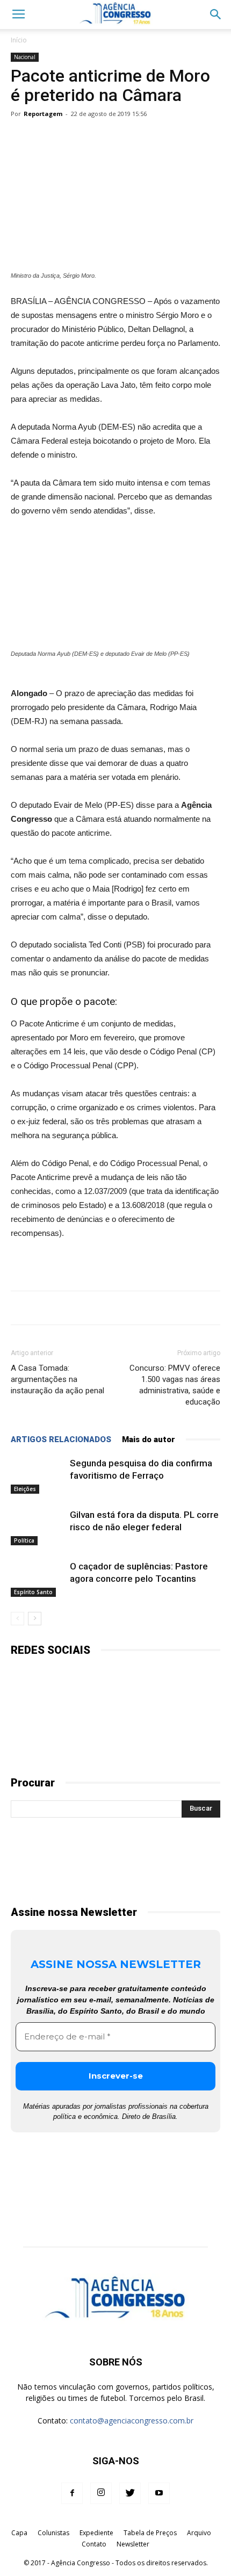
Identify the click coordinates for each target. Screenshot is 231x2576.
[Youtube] (159, 2493)
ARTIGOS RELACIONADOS (61, 1439)
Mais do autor (149, 1439)
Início (19, 40)
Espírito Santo (33, 1592)
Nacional (25, 57)
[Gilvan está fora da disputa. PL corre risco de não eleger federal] (38, 1527)
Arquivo (199, 2533)
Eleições (25, 1489)
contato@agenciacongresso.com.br (132, 2421)
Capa (19, 2533)
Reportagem (43, 114)
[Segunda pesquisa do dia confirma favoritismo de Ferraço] (38, 1476)
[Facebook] (72, 2493)
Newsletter (133, 2544)
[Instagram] (101, 2493)
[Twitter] (130, 2493)
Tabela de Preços (150, 2533)
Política (24, 1540)
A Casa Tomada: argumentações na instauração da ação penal (57, 1379)
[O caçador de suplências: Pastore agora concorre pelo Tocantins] (38, 1579)
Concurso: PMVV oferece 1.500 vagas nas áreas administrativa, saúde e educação (175, 1385)
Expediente (96, 2533)
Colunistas (53, 2533)
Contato (94, 2544)
